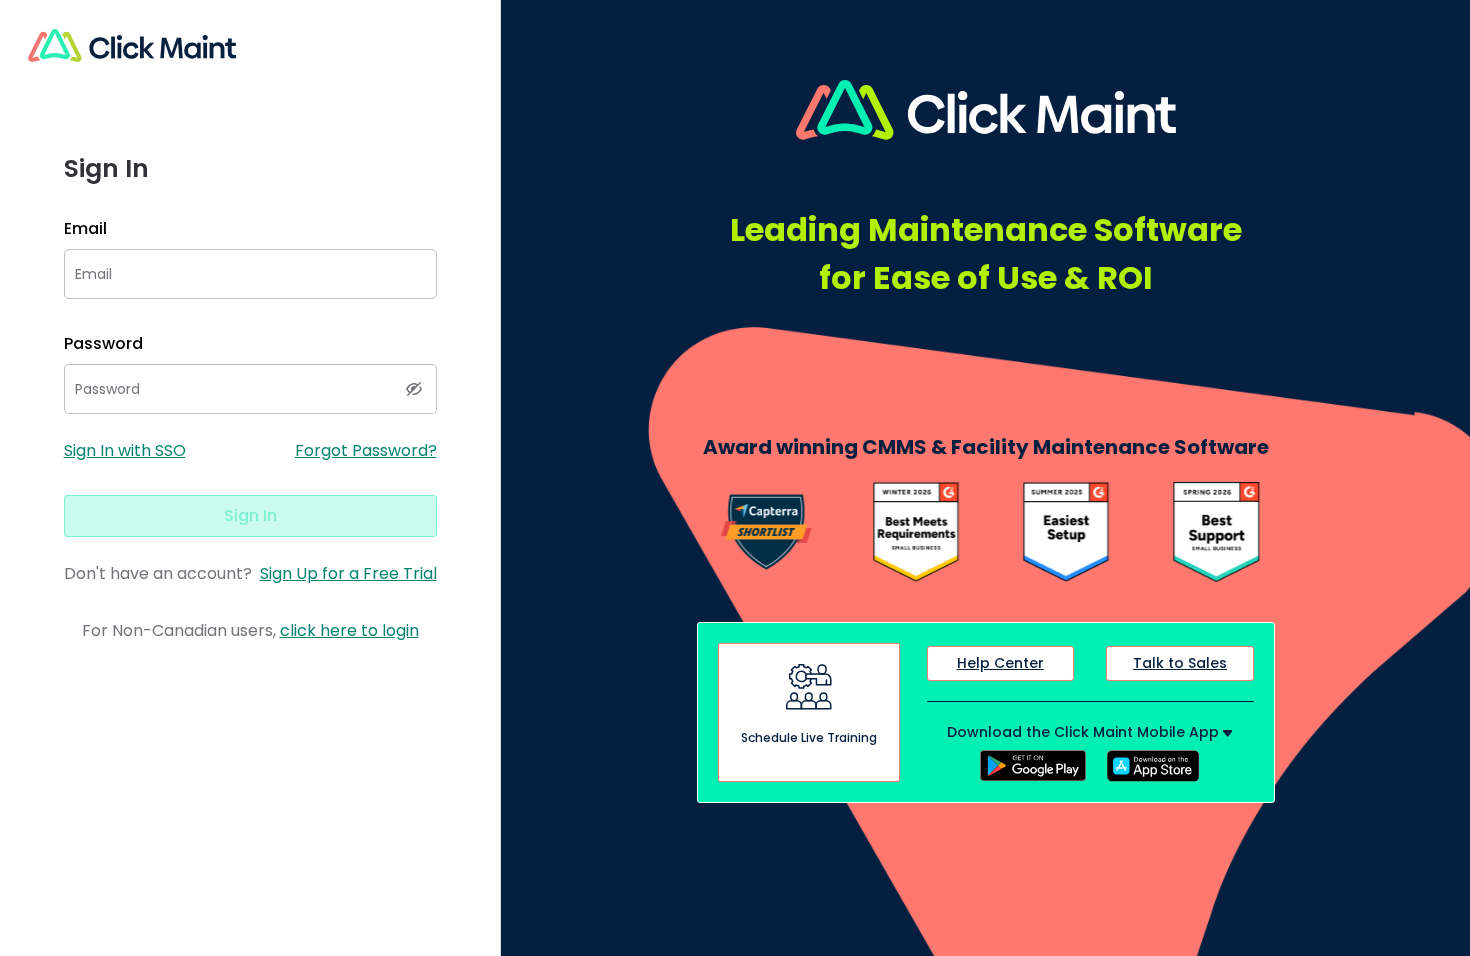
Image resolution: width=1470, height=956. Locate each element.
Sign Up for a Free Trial (348, 573)
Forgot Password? (366, 450)
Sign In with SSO (125, 450)
